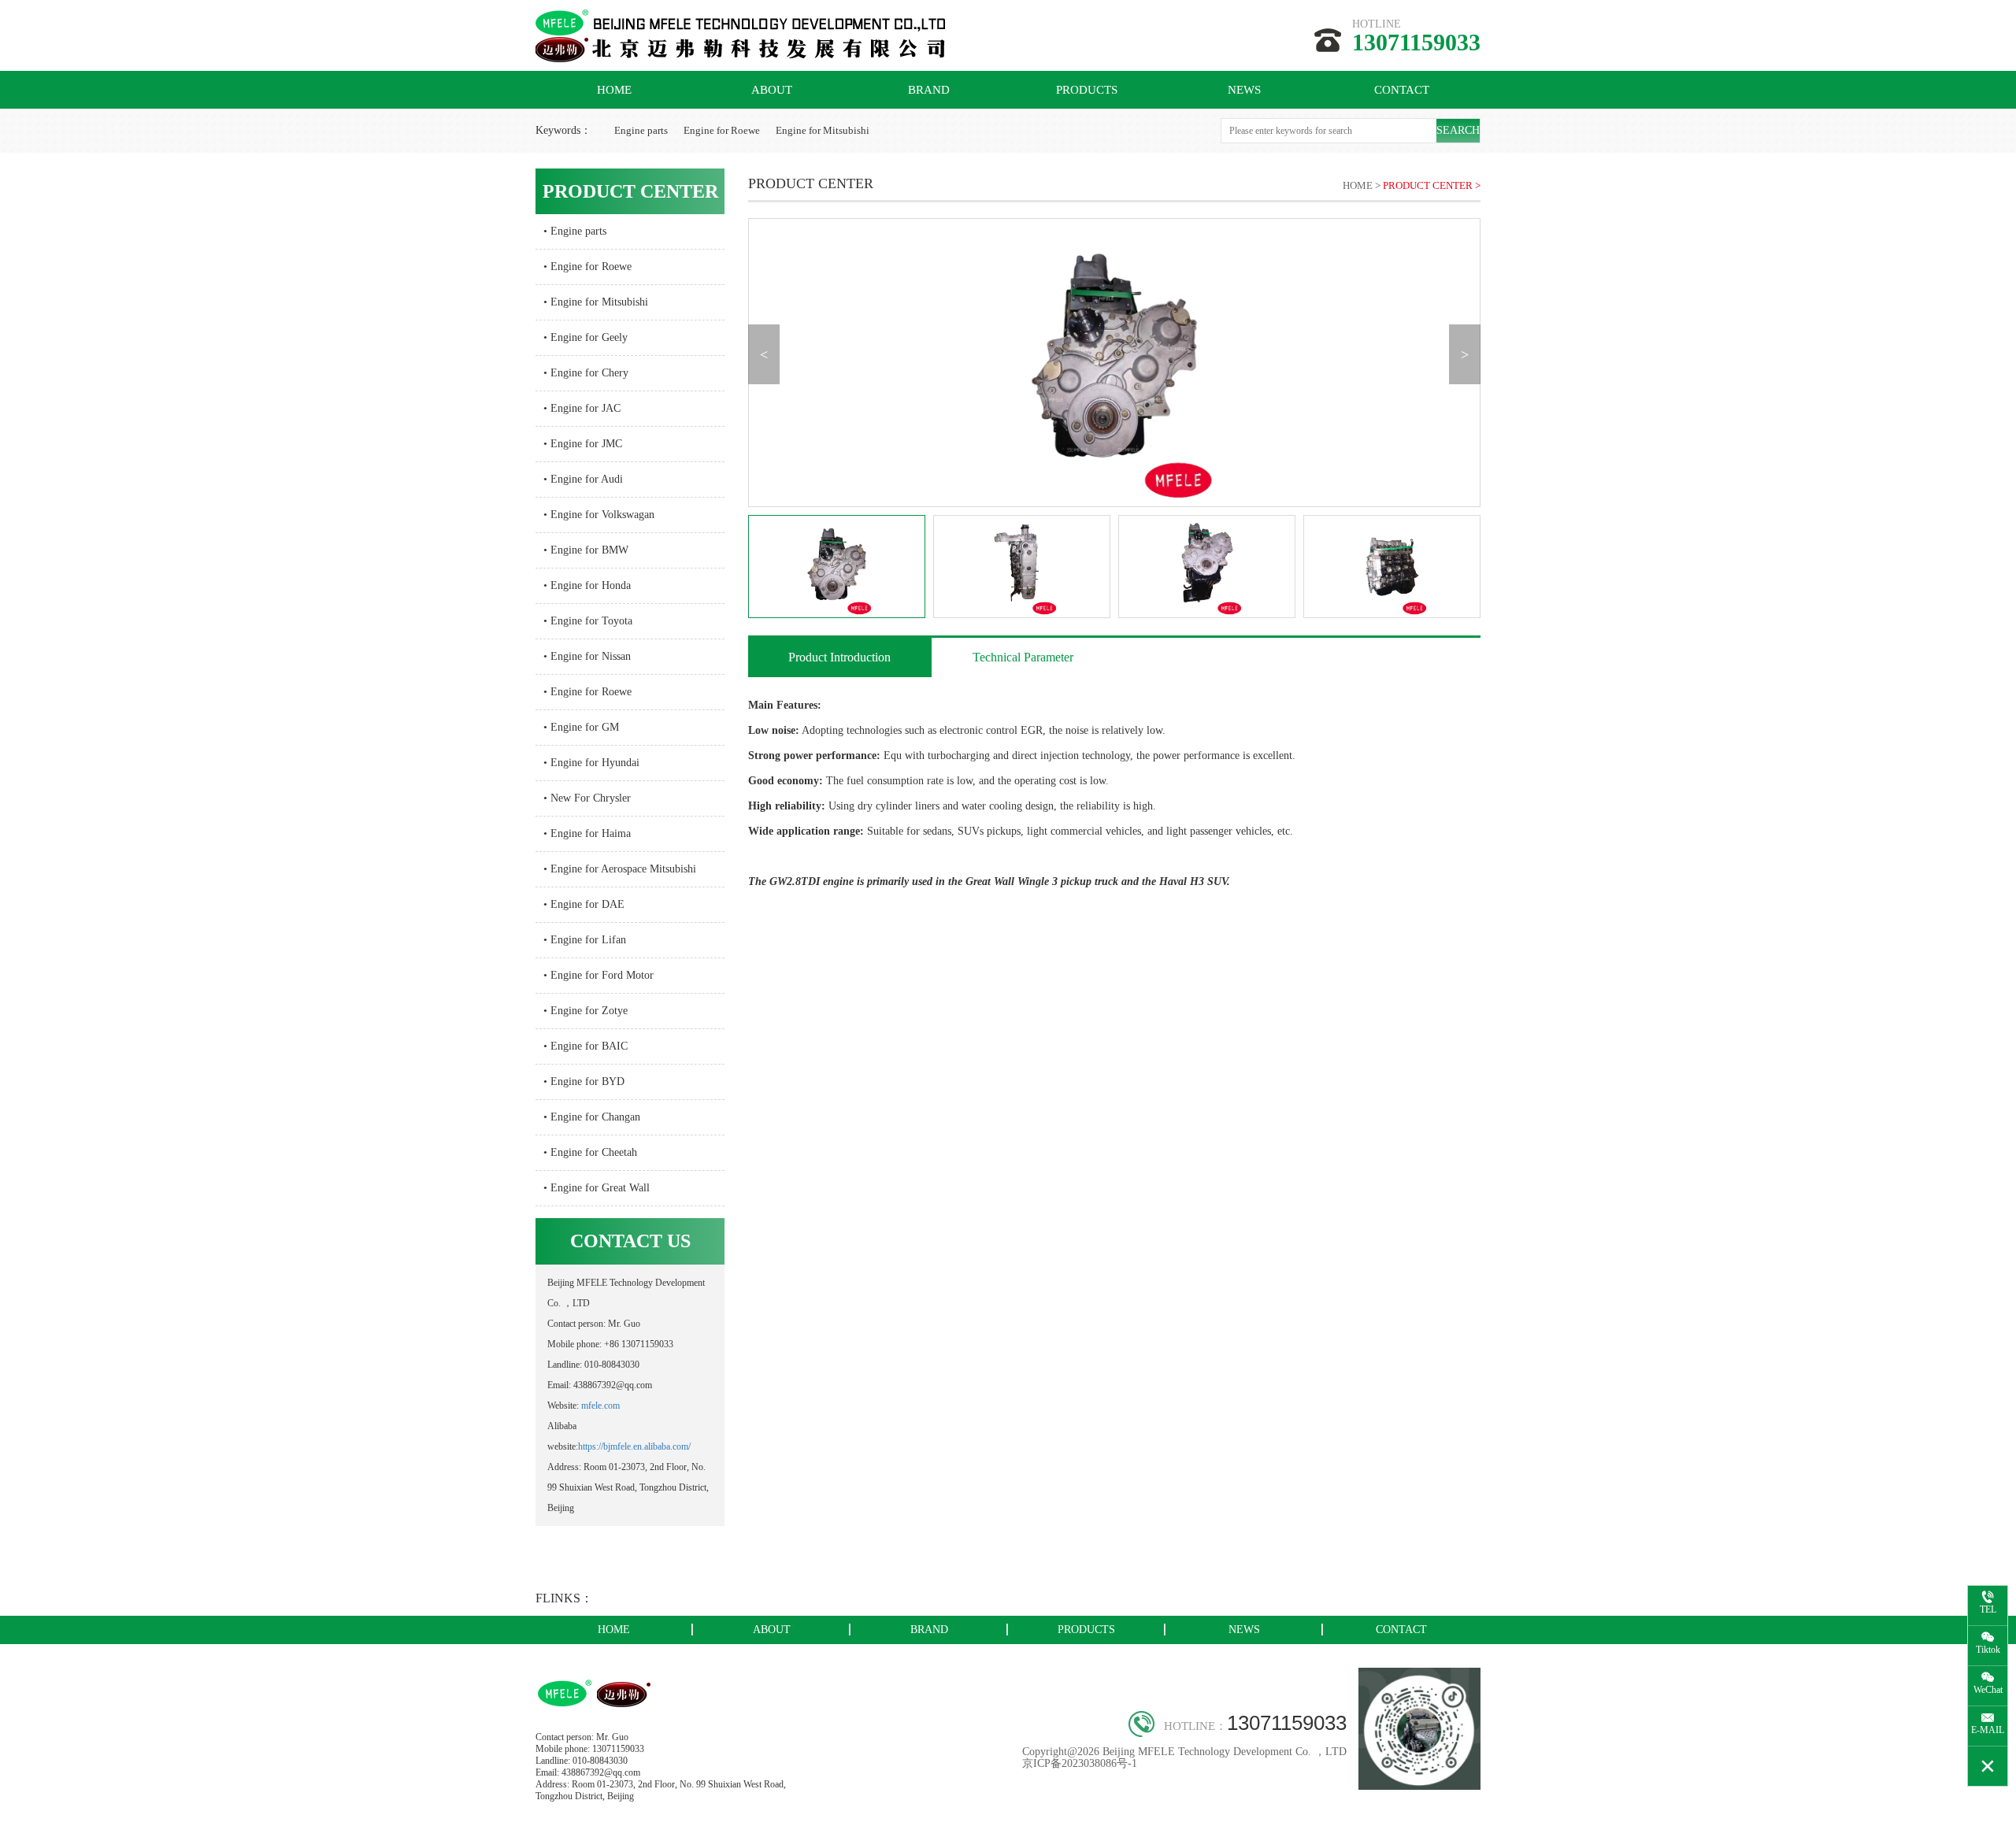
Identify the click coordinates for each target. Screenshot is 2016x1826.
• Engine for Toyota (588, 621)
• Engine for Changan (592, 1117)
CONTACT (1402, 90)
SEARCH (1458, 130)
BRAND (929, 90)
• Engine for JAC (582, 408)
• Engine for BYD (584, 1082)
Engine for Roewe (722, 130)
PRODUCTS (1087, 90)
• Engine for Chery (586, 373)
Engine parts (641, 130)
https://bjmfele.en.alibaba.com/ (634, 1446)
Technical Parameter (1023, 657)
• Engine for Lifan (585, 940)
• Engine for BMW (586, 550)
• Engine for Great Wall (597, 1188)
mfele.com (600, 1406)
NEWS (1244, 90)
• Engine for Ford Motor (598, 975)
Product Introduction (839, 657)
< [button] (764, 354)
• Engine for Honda (587, 585)
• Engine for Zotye (586, 1011)
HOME (614, 90)
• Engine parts (575, 231)
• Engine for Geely (586, 337)
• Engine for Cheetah (590, 1152)
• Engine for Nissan (587, 656)
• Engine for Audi (583, 479)
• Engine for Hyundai (591, 763)
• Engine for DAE (584, 904)
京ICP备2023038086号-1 (1080, 1763)
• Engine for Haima (587, 833)
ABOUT (772, 90)
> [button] (1465, 354)
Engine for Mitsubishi (823, 130)
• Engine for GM (581, 727)
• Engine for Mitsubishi (596, 302)
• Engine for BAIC (586, 1046)
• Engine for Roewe (587, 267)
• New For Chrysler (587, 798)
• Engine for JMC (583, 444)
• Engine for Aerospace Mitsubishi (620, 869)
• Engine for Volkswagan (599, 515)
